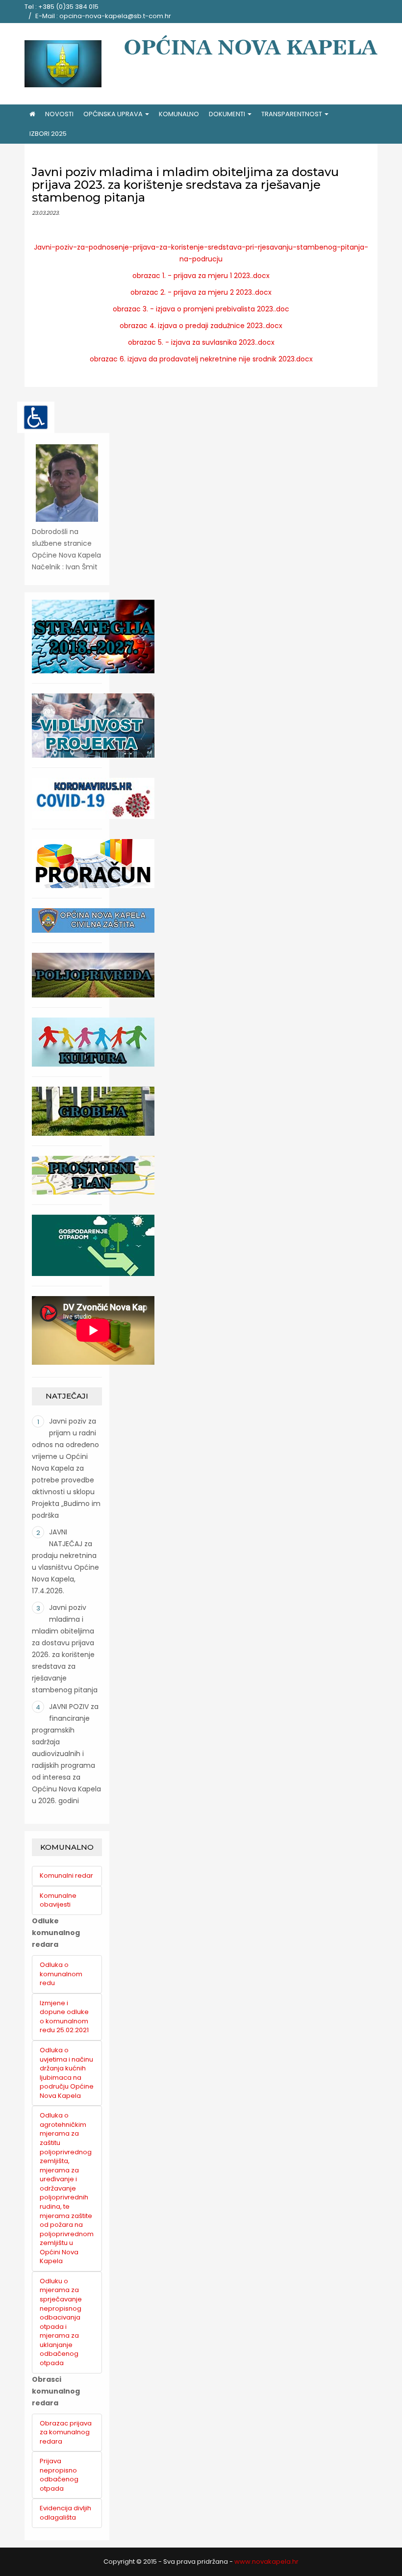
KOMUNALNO (179, 114)
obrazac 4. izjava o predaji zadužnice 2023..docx (201, 326)
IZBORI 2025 (48, 134)
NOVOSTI (59, 114)
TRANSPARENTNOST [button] (292, 114)
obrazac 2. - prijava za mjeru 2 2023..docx (201, 292)
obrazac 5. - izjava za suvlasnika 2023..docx (201, 342)
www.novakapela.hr (266, 2562)
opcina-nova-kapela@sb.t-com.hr (115, 16)
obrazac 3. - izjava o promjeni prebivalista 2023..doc (201, 309)
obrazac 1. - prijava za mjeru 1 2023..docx (201, 276)
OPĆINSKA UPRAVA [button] (114, 114)
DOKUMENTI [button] (228, 114)
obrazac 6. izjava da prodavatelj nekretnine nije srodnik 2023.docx (201, 359)
